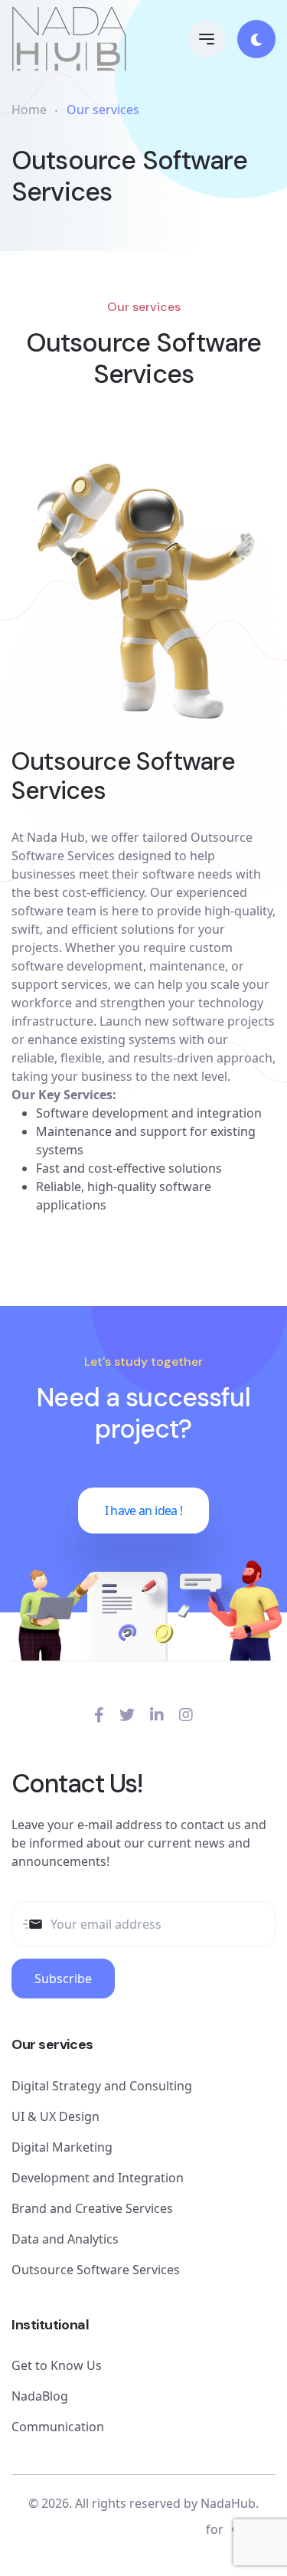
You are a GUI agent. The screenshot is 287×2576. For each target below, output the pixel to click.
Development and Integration (98, 2178)
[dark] (256, 39)
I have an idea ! (144, 1511)
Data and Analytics (65, 2239)
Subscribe (63, 1979)
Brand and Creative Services (92, 2208)
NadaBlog (40, 2396)
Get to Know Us (57, 2365)
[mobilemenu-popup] (207, 39)
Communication (58, 2427)
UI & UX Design (55, 2116)
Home (29, 110)
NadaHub (228, 2503)
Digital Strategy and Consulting (102, 2086)
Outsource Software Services (96, 2270)
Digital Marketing (62, 2147)
